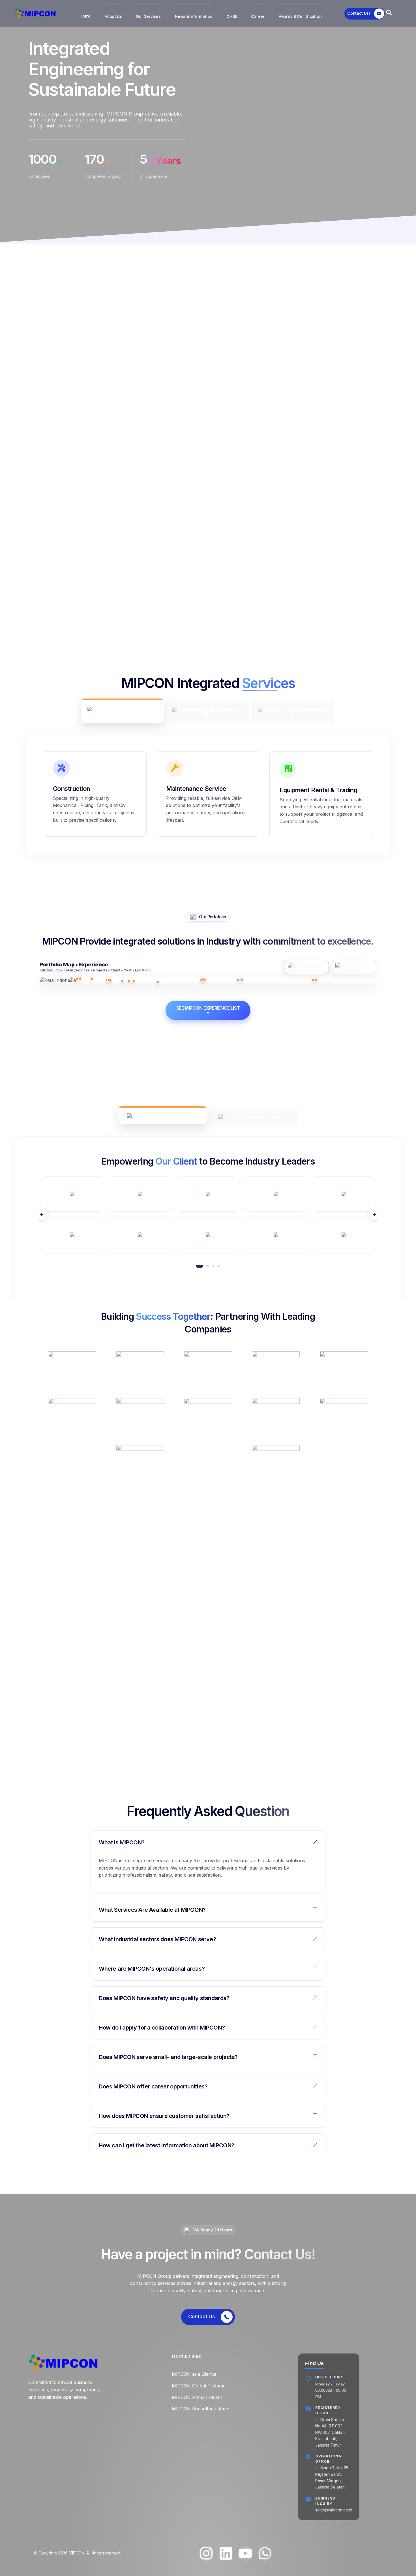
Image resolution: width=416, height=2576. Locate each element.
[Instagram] (206, 2553)
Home (85, 16)
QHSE (232, 16)
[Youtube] (245, 2553)
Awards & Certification (300, 16)
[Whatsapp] (265, 2553)
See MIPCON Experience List (208, 1010)
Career (258, 16)
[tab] (123, 711)
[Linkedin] (226, 2553)
